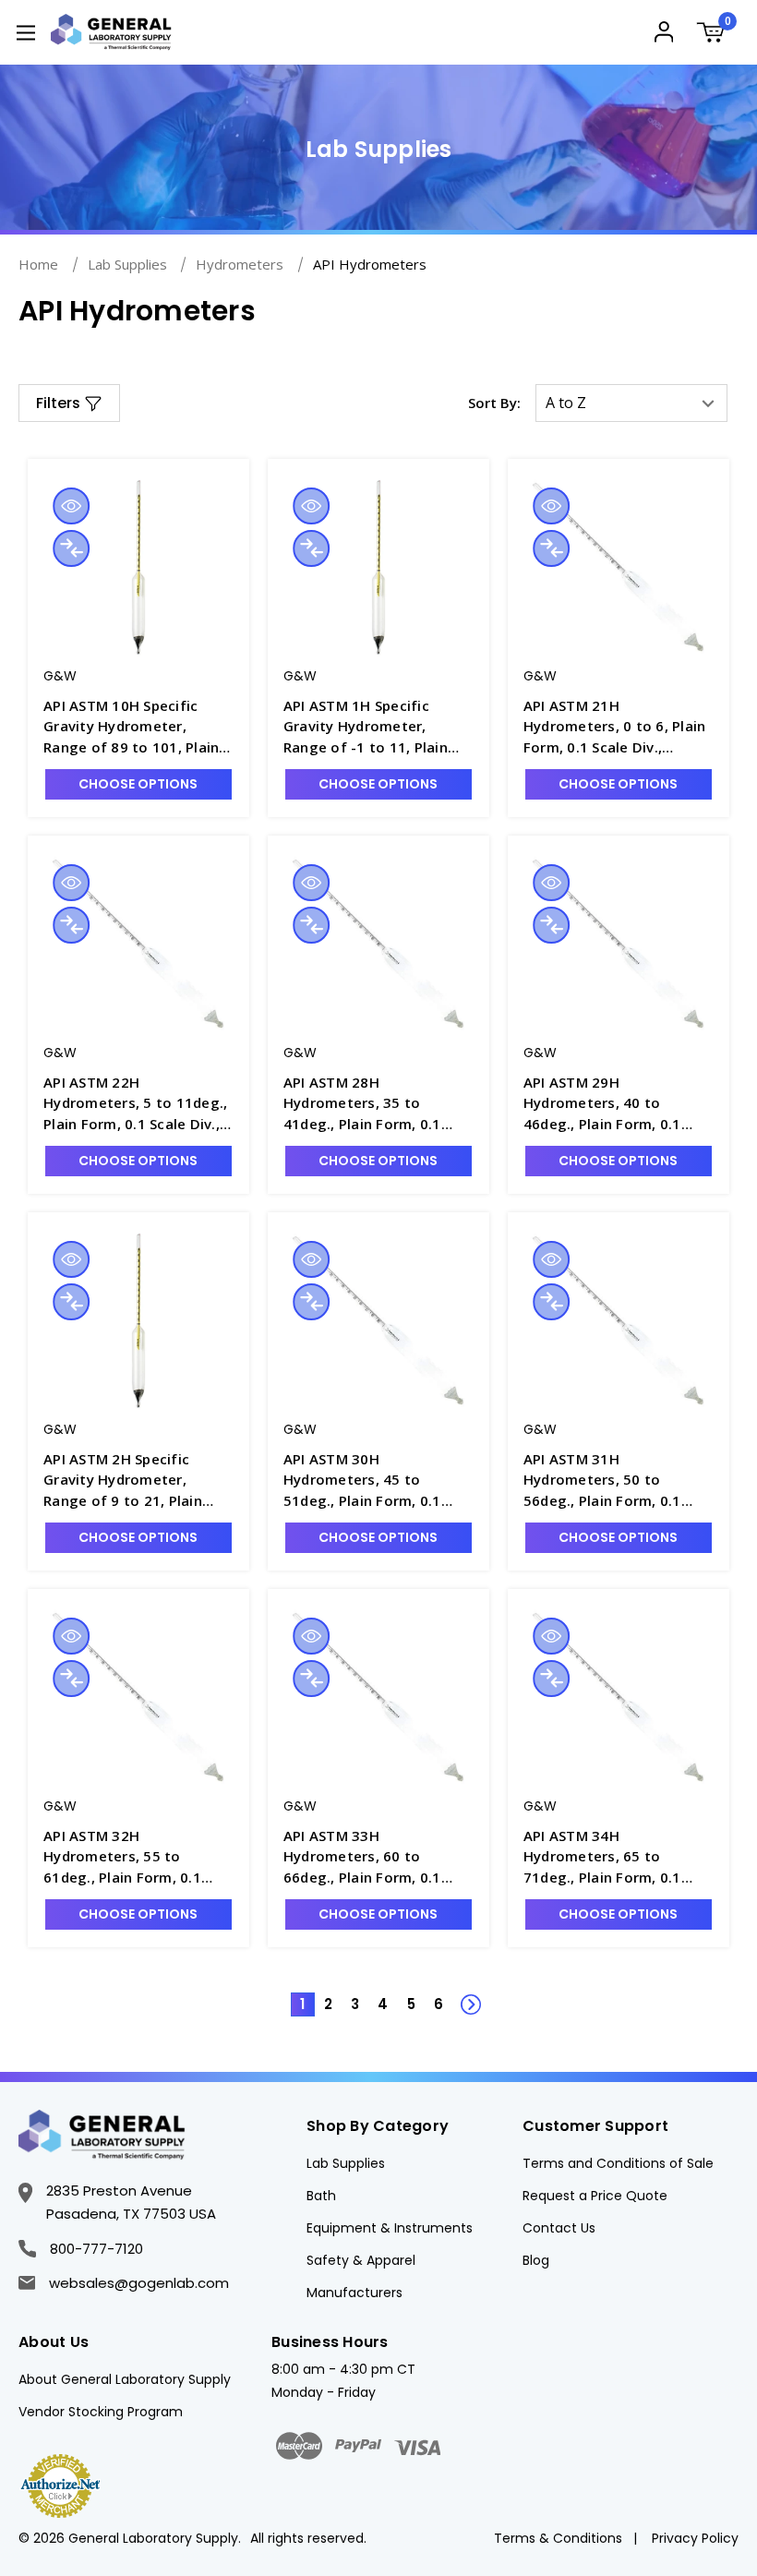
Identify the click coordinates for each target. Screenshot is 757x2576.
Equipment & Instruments (390, 2228)
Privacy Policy (695, 2538)
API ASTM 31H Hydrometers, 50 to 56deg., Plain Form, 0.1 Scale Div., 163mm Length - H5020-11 (618, 1481)
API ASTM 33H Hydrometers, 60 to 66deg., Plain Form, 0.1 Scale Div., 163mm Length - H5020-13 (378, 1857)
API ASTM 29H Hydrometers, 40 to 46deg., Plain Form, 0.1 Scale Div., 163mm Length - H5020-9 (618, 1104)
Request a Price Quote (595, 2196)
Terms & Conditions (558, 2538)
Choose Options (138, 784)
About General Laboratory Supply (125, 2379)
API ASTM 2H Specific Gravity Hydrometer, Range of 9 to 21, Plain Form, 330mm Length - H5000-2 (123, 1481)
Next (461, 1994)
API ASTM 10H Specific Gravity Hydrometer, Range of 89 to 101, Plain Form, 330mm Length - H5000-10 (131, 727)
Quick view (71, 506)
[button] (69, 403)
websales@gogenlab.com (139, 2283)
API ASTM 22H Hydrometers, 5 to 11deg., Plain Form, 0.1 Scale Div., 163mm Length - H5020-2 (135, 1104)
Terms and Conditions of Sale (618, 2163)
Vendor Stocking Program (101, 2412)
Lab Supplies (346, 2163)
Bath (321, 2196)
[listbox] (631, 403)
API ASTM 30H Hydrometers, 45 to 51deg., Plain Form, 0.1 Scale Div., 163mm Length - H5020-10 (378, 1481)
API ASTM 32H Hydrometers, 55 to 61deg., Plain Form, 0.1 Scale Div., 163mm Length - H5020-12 (138, 1857)
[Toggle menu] (25, 32)
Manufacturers (354, 2293)
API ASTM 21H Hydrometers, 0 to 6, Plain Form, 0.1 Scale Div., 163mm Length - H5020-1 (615, 727)
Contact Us (559, 2228)
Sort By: (494, 403)
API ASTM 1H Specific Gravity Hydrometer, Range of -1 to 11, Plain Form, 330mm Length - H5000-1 (366, 727)
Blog (536, 2260)
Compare (71, 548)
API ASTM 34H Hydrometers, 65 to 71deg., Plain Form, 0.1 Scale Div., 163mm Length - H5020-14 (618, 1857)
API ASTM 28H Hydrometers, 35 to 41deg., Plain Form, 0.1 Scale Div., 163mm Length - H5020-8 (378, 1104)
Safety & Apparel (361, 2260)
